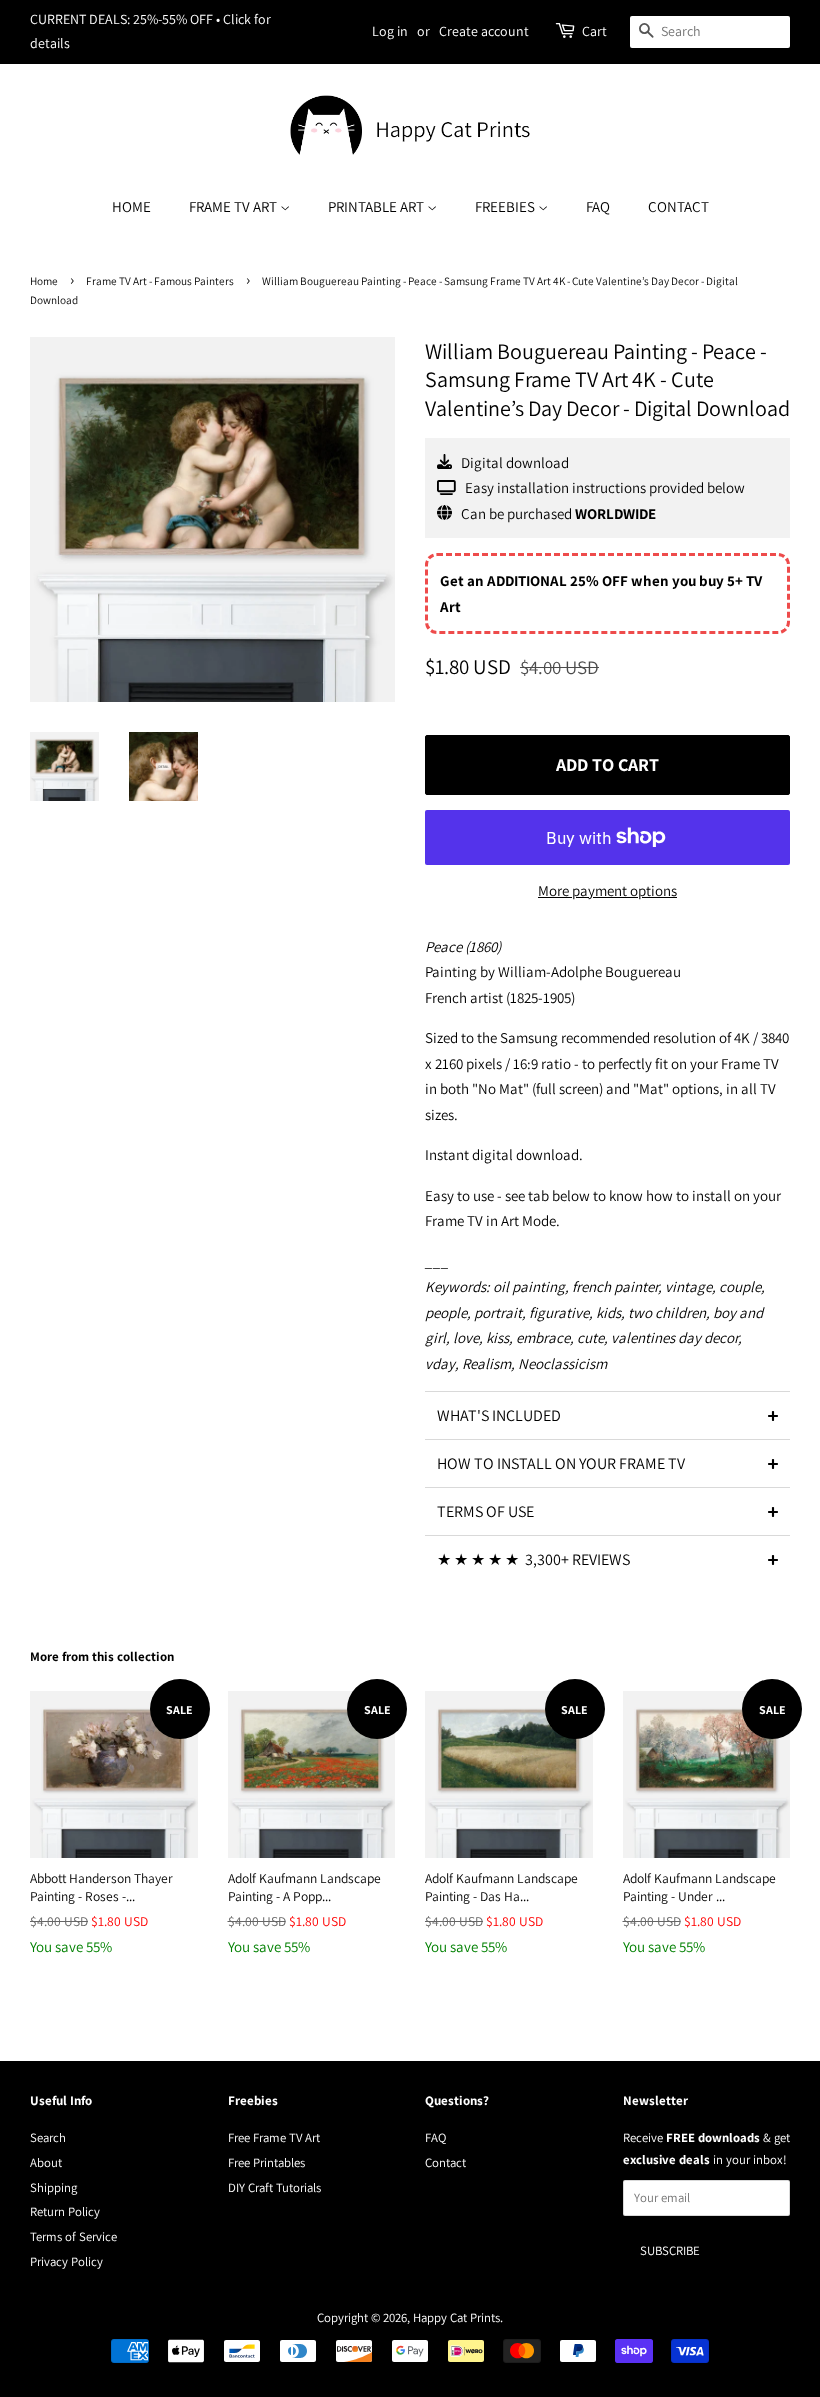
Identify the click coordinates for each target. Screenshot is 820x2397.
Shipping (53, 2187)
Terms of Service (73, 2236)
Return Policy (65, 2211)
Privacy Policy (66, 2261)
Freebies (506, 206)
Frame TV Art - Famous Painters (160, 281)
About (46, 2162)
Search (48, 2137)
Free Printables (266, 2162)
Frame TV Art (234, 206)
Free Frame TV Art (274, 2137)
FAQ (598, 206)
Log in (390, 31)
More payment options (607, 890)
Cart (594, 31)
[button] (607, 1415)
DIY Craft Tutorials (274, 2187)
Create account (484, 31)
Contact (678, 206)
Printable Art (377, 206)
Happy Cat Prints (456, 2317)
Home (131, 206)
